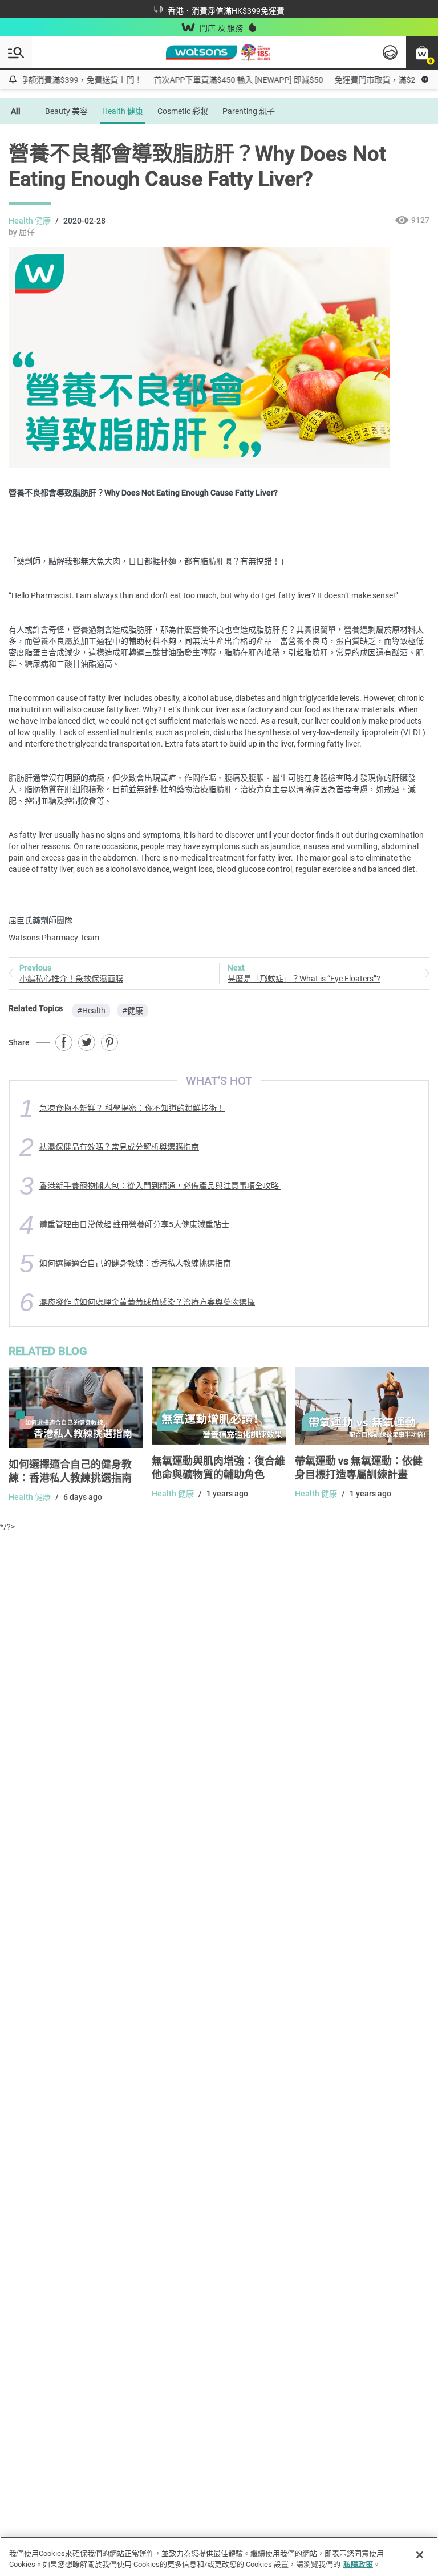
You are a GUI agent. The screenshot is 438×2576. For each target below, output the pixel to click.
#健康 (133, 1011)
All (16, 111)
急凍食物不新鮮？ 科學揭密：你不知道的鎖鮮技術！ (132, 1108)
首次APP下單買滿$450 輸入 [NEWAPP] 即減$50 (226, 80)
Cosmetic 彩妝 (183, 111)
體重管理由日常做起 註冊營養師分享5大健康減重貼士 (134, 1224)
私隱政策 (358, 2564)
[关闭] (420, 2555)
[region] (219, 2556)
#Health (91, 1011)
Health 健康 (123, 111)
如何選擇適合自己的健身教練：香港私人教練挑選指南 (135, 1263)
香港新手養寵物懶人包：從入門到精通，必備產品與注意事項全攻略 (160, 1186)
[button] (422, 52)
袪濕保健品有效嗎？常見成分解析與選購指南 (119, 1147)
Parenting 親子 (249, 111)
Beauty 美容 (66, 111)
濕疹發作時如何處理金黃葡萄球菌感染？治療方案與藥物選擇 (147, 1302)
